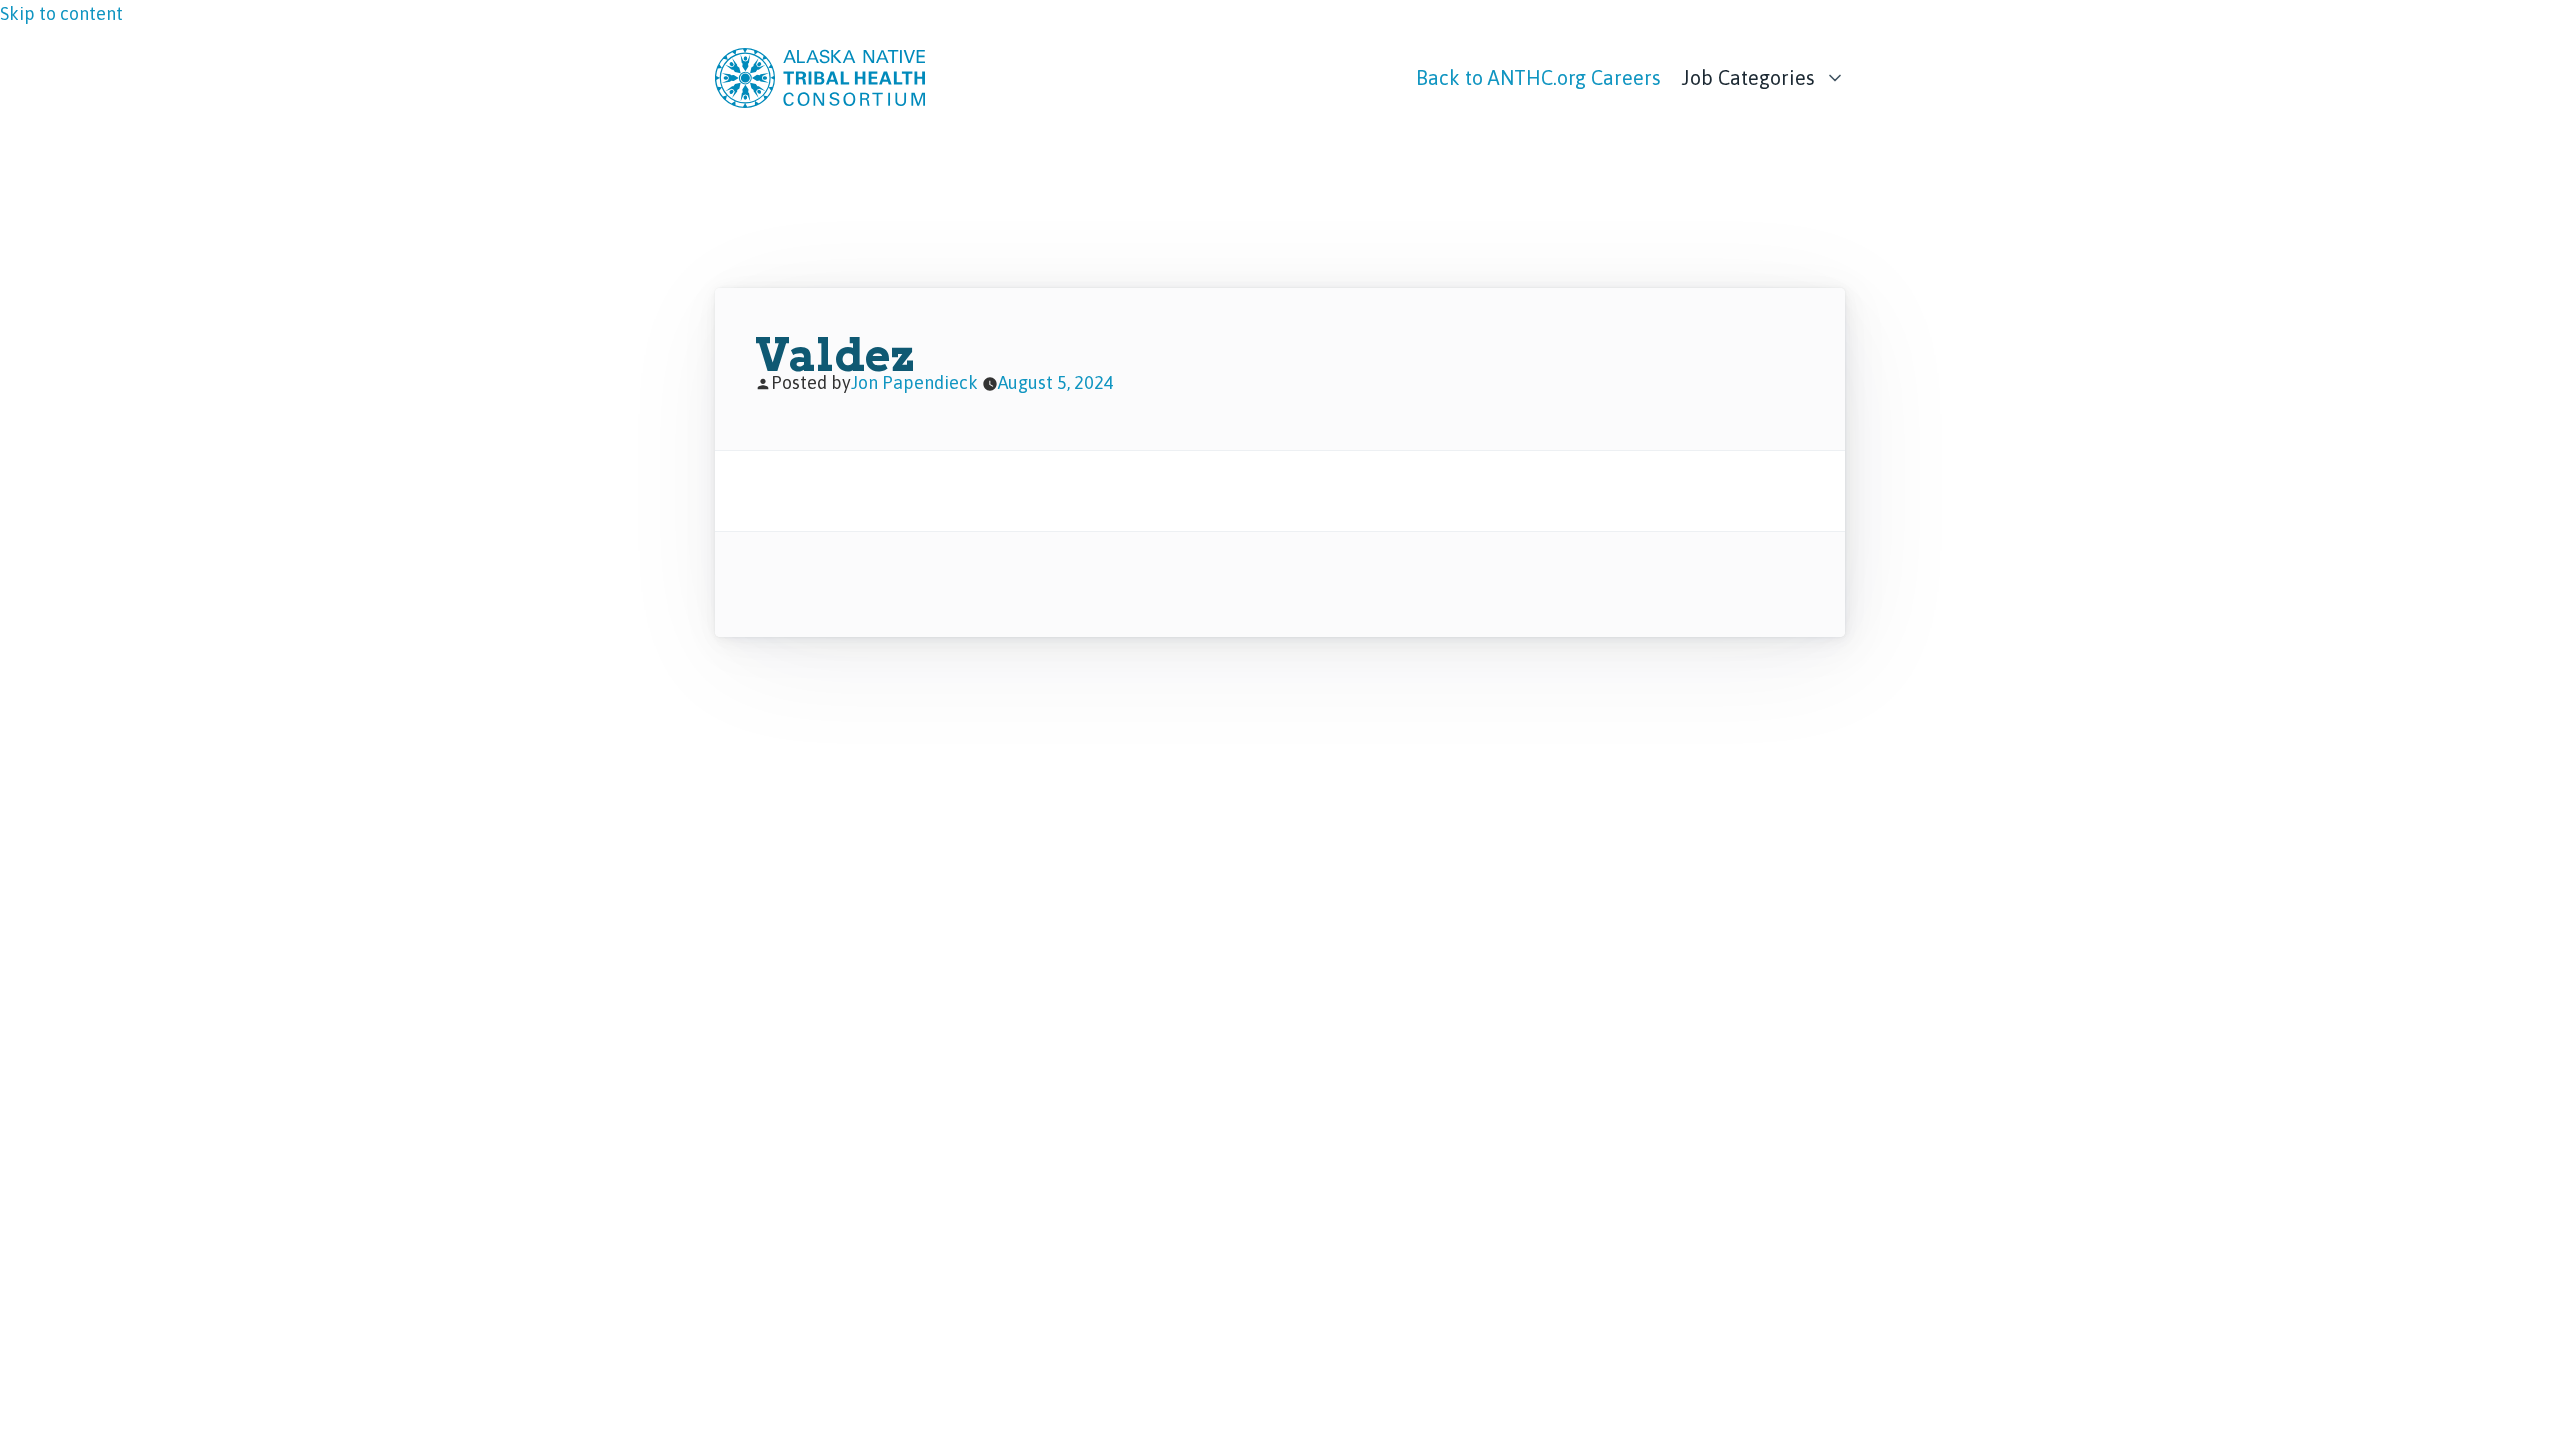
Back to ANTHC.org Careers (1538, 77)
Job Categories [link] (1748, 77)
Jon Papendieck (914, 382)
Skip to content (61, 13)
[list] (1763, 73)
